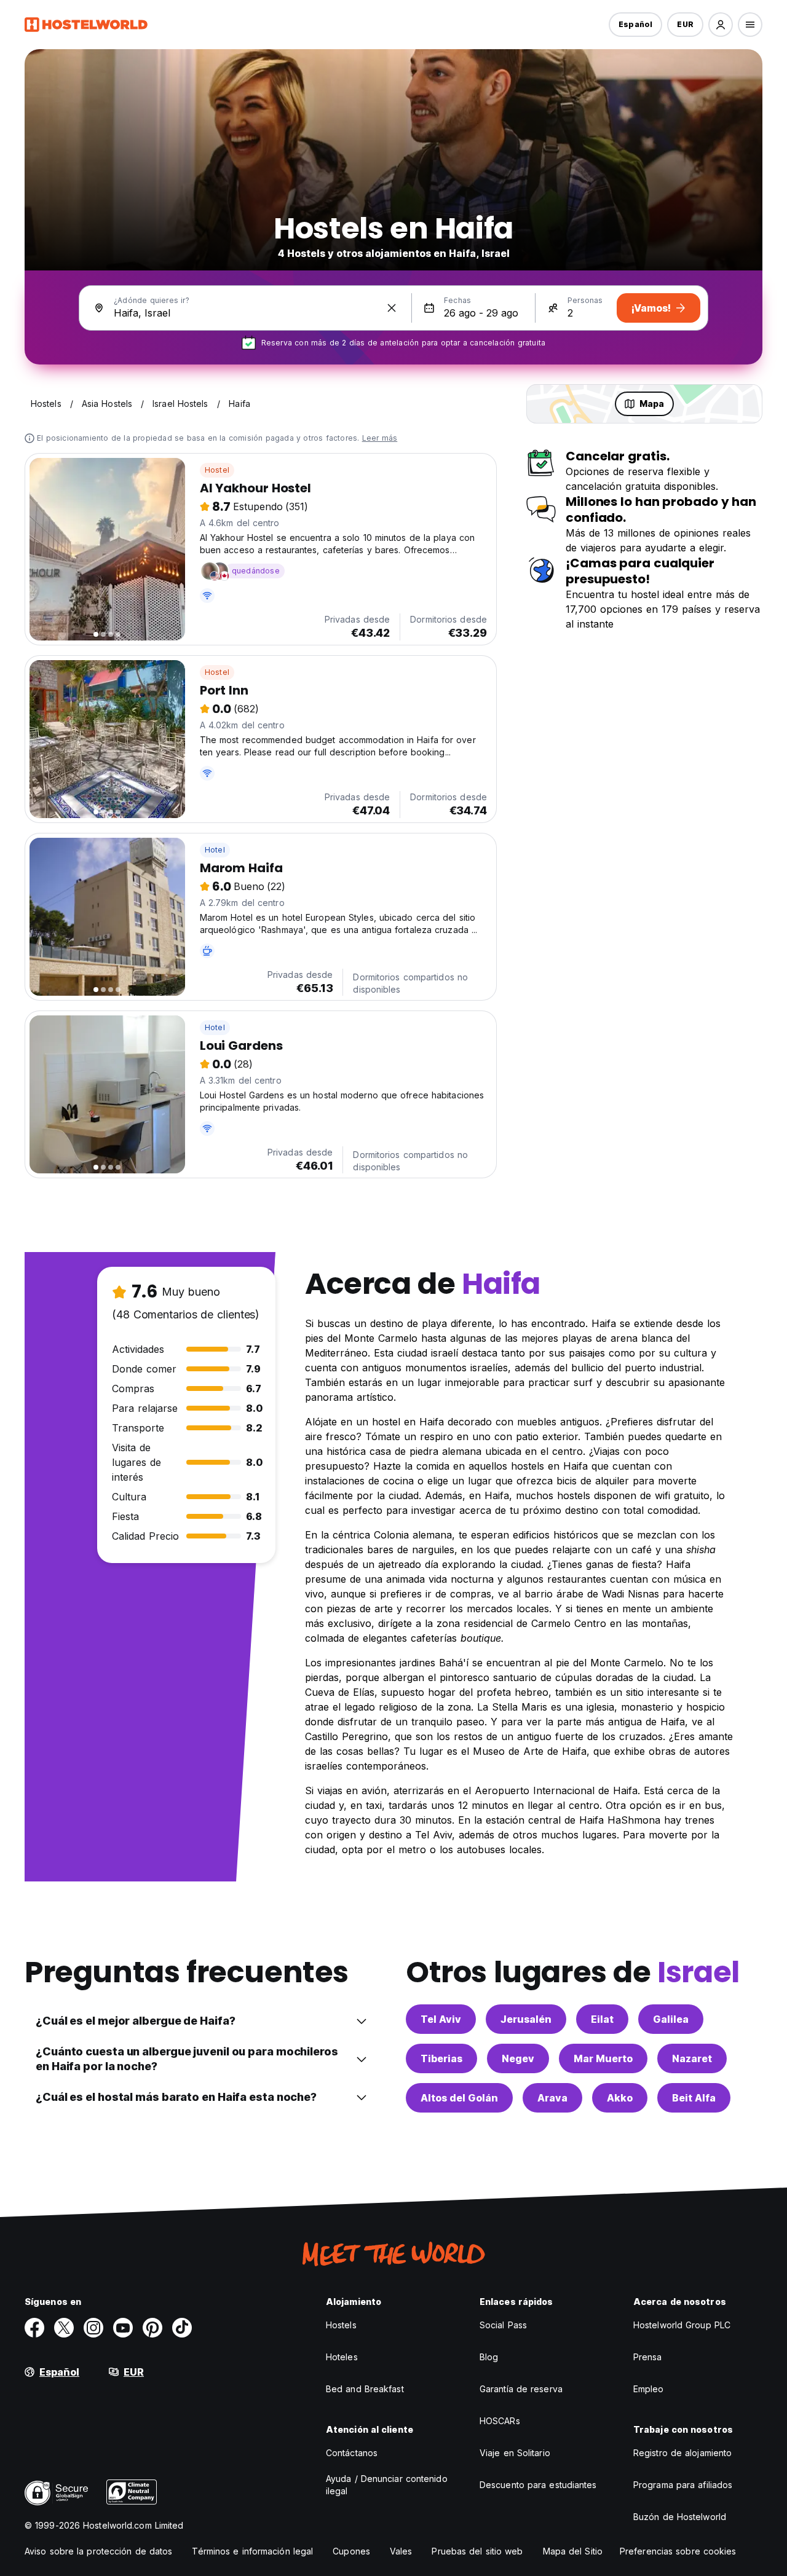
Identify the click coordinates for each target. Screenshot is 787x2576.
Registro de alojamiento (682, 2453)
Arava (552, 2098)
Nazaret (692, 2058)
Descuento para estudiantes (538, 2485)
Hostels (341, 2325)
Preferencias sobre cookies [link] (678, 2551)
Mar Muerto (603, 2058)
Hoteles (342, 2357)
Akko (620, 2098)
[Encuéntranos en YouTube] (123, 2328)
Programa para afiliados (683, 2485)
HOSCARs (500, 2421)
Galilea (671, 2019)
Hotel (215, 850)
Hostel (217, 470)
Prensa (648, 2357)
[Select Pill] (721, 25)
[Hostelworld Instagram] (93, 2328)
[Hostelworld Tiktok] (182, 2328)
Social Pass (503, 2325)
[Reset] (392, 308)
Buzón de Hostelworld (680, 2517)
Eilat (602, 2019)
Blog (489, 2357)
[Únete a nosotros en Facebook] (34, 2328)
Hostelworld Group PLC (682, 2325)
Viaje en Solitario (515, 2453)
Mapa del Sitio (573, 2551)
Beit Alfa (694, 2098)
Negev (518, 2058)
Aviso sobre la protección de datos (98, 2551)
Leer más (380, 438)
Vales (401, 2551)
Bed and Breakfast (365, 2389)
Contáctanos (352, 2453)
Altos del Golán (459, 2098)
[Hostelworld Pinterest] (152, 2328)
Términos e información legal (252, 2551)
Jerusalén (526, 2019)
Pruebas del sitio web (477, 2551)
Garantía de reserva (521, 2389)
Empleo (649, 2389)
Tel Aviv (441, 2019)
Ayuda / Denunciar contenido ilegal (387, 2485)
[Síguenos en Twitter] (64, 2328)
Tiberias (441, 2058)
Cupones (351, 2551)
